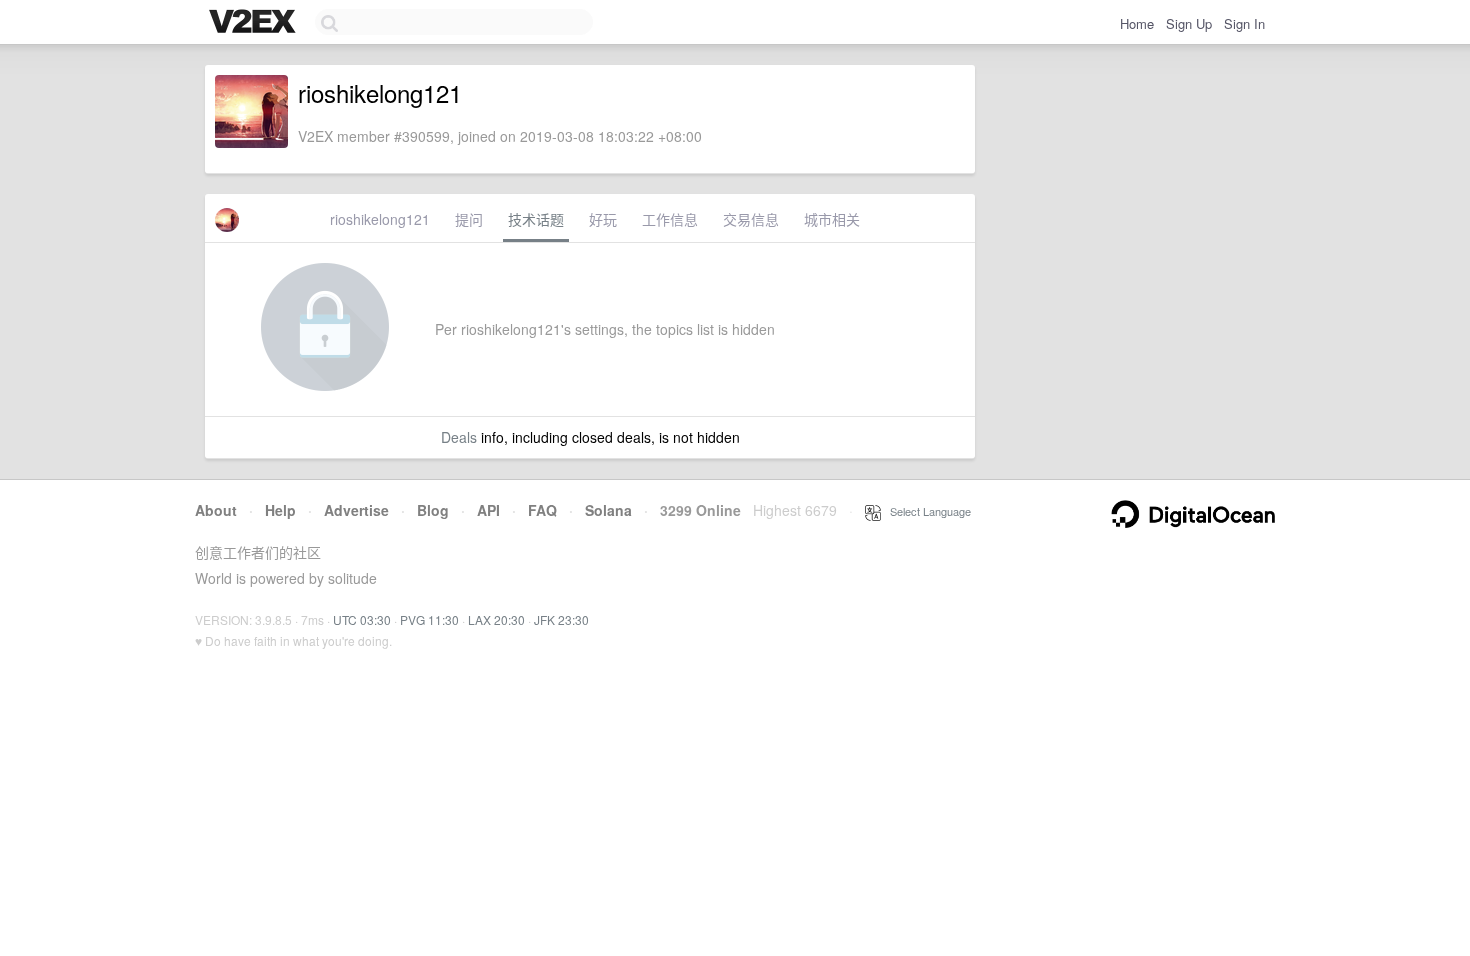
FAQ (542, 510)
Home (1137, 23)
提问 (469, 219)
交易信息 (751, 219)
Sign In (1244, 23)
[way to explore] (255, 23)
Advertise (356, 510)
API (488, 510)
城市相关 (832, 219)
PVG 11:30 (429, 619)
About (216, 510)
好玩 (603, 219)
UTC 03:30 (362, 619)
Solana (608, 510)
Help (280, 510)
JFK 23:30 (561, 619)
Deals (459, 437)
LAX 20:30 (496, 619)
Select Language (926, 511)
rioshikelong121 (380, 219)
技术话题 (536, 219)
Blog (433, 510)
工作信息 (670, 219)
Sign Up (1189, 23)
